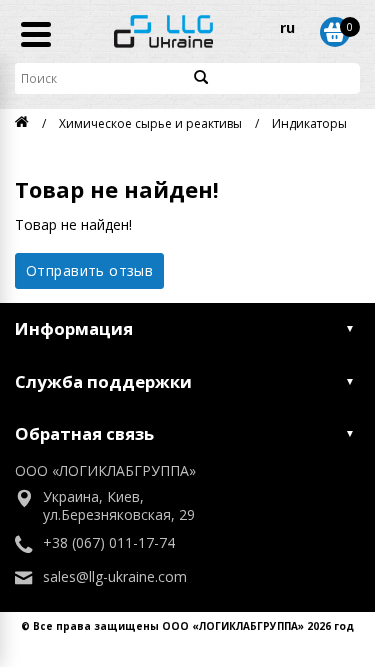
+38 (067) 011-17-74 (109, 543)
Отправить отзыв (89, 270)
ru (287, 27)
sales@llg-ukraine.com (115, 577)
